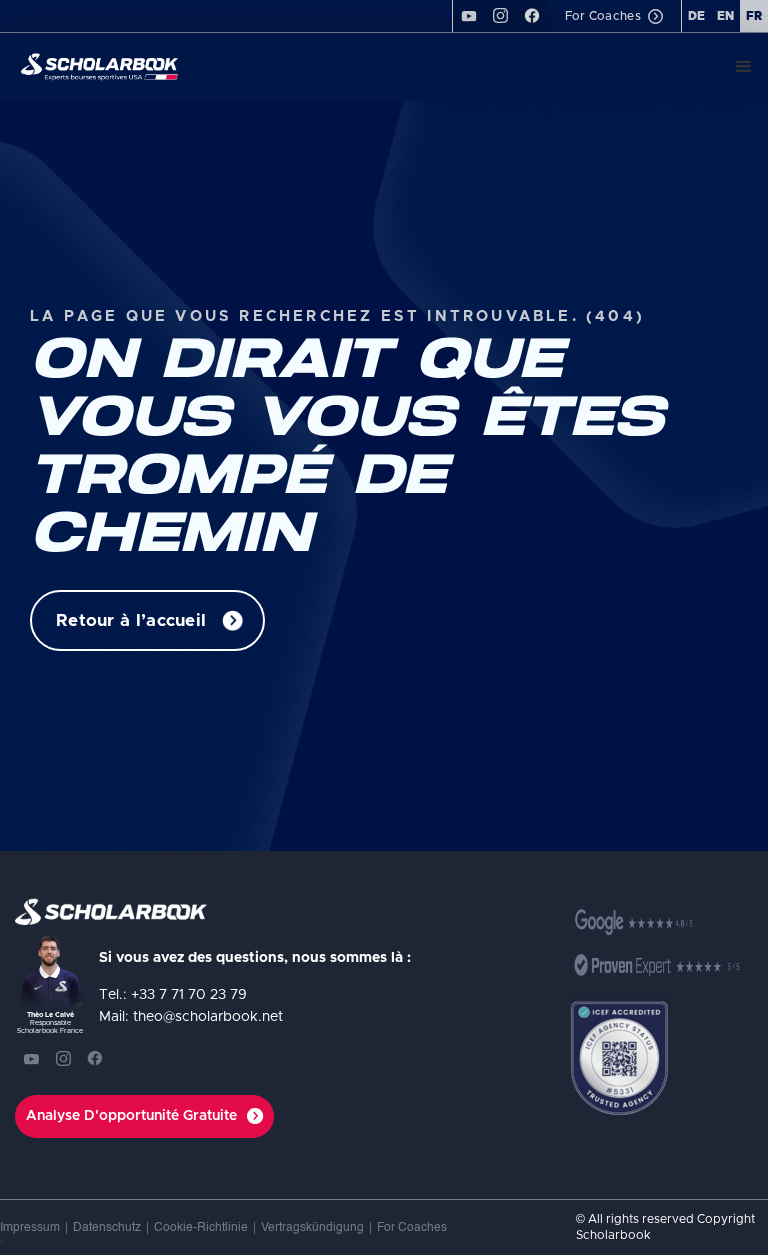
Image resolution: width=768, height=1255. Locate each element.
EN (725, 16)
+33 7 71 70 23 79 (189, 995)
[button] (744, 67)
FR (754, 16)
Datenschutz (107, 1228)
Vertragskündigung (312, 1228)
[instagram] (63, 1059)
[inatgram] (500, 16)
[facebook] (532, 16)
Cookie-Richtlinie (201, 1228)
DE (696, 16)
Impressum (30, 1228)
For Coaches (412, 1228)
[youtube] (468, 16)
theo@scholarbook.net (208, 1017)
